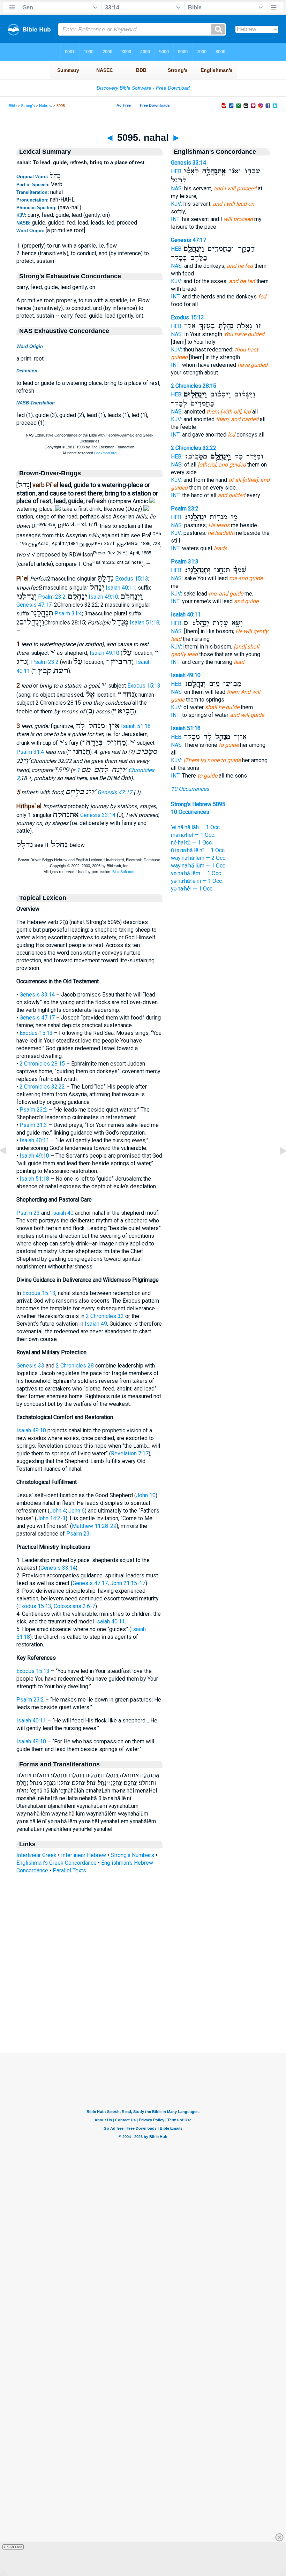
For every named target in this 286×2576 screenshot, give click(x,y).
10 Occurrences (190, 789)
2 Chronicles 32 (105, 1316)
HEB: (177, 171)
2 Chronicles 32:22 (42, 1087)
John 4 (58, 1511)
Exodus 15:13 (132, 579)
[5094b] (9, 1166)
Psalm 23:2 (52, 597)
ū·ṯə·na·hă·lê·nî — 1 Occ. (198, 850)
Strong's (28, 106)
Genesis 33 (30, 1366)
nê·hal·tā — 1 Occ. (192, 843)
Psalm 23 (28, 1213)
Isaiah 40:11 (121, 588)
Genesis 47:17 (34, 605)
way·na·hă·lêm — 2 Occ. (199, 858)
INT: (176, 219)
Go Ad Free (13, 2547)
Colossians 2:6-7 (74, 1606)
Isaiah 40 (62, 1213)
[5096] (277, 1166)
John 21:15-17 (128, 1583)
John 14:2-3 (51, 1518)
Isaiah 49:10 (103, 597)
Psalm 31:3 (33, 1125)
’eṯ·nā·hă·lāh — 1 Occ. (196, 827)
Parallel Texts (69, 1870)
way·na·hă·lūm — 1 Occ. (199, 866)
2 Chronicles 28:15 (42, 1064)
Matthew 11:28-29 (94, 1526)
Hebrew (46, 106)
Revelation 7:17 (130, 1453)
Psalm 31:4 (68, 613)
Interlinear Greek (36, 1855)
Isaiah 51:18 (145, 623)
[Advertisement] (143, 2010)
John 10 (146, 1495)
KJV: (176, 204)
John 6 (77, 1511)
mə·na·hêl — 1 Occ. (193, 835)
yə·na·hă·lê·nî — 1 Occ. (197, 881)
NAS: (177, 188)
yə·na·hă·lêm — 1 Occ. (197, 873)
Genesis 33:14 (98, 815)
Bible (13, 106)
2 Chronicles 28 (75, 1366)
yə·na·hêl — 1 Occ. (192, 889)
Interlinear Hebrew (84, 1855)
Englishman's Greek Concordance (57, 1863)
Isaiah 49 (96, 1324)
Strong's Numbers (132, 1855)
